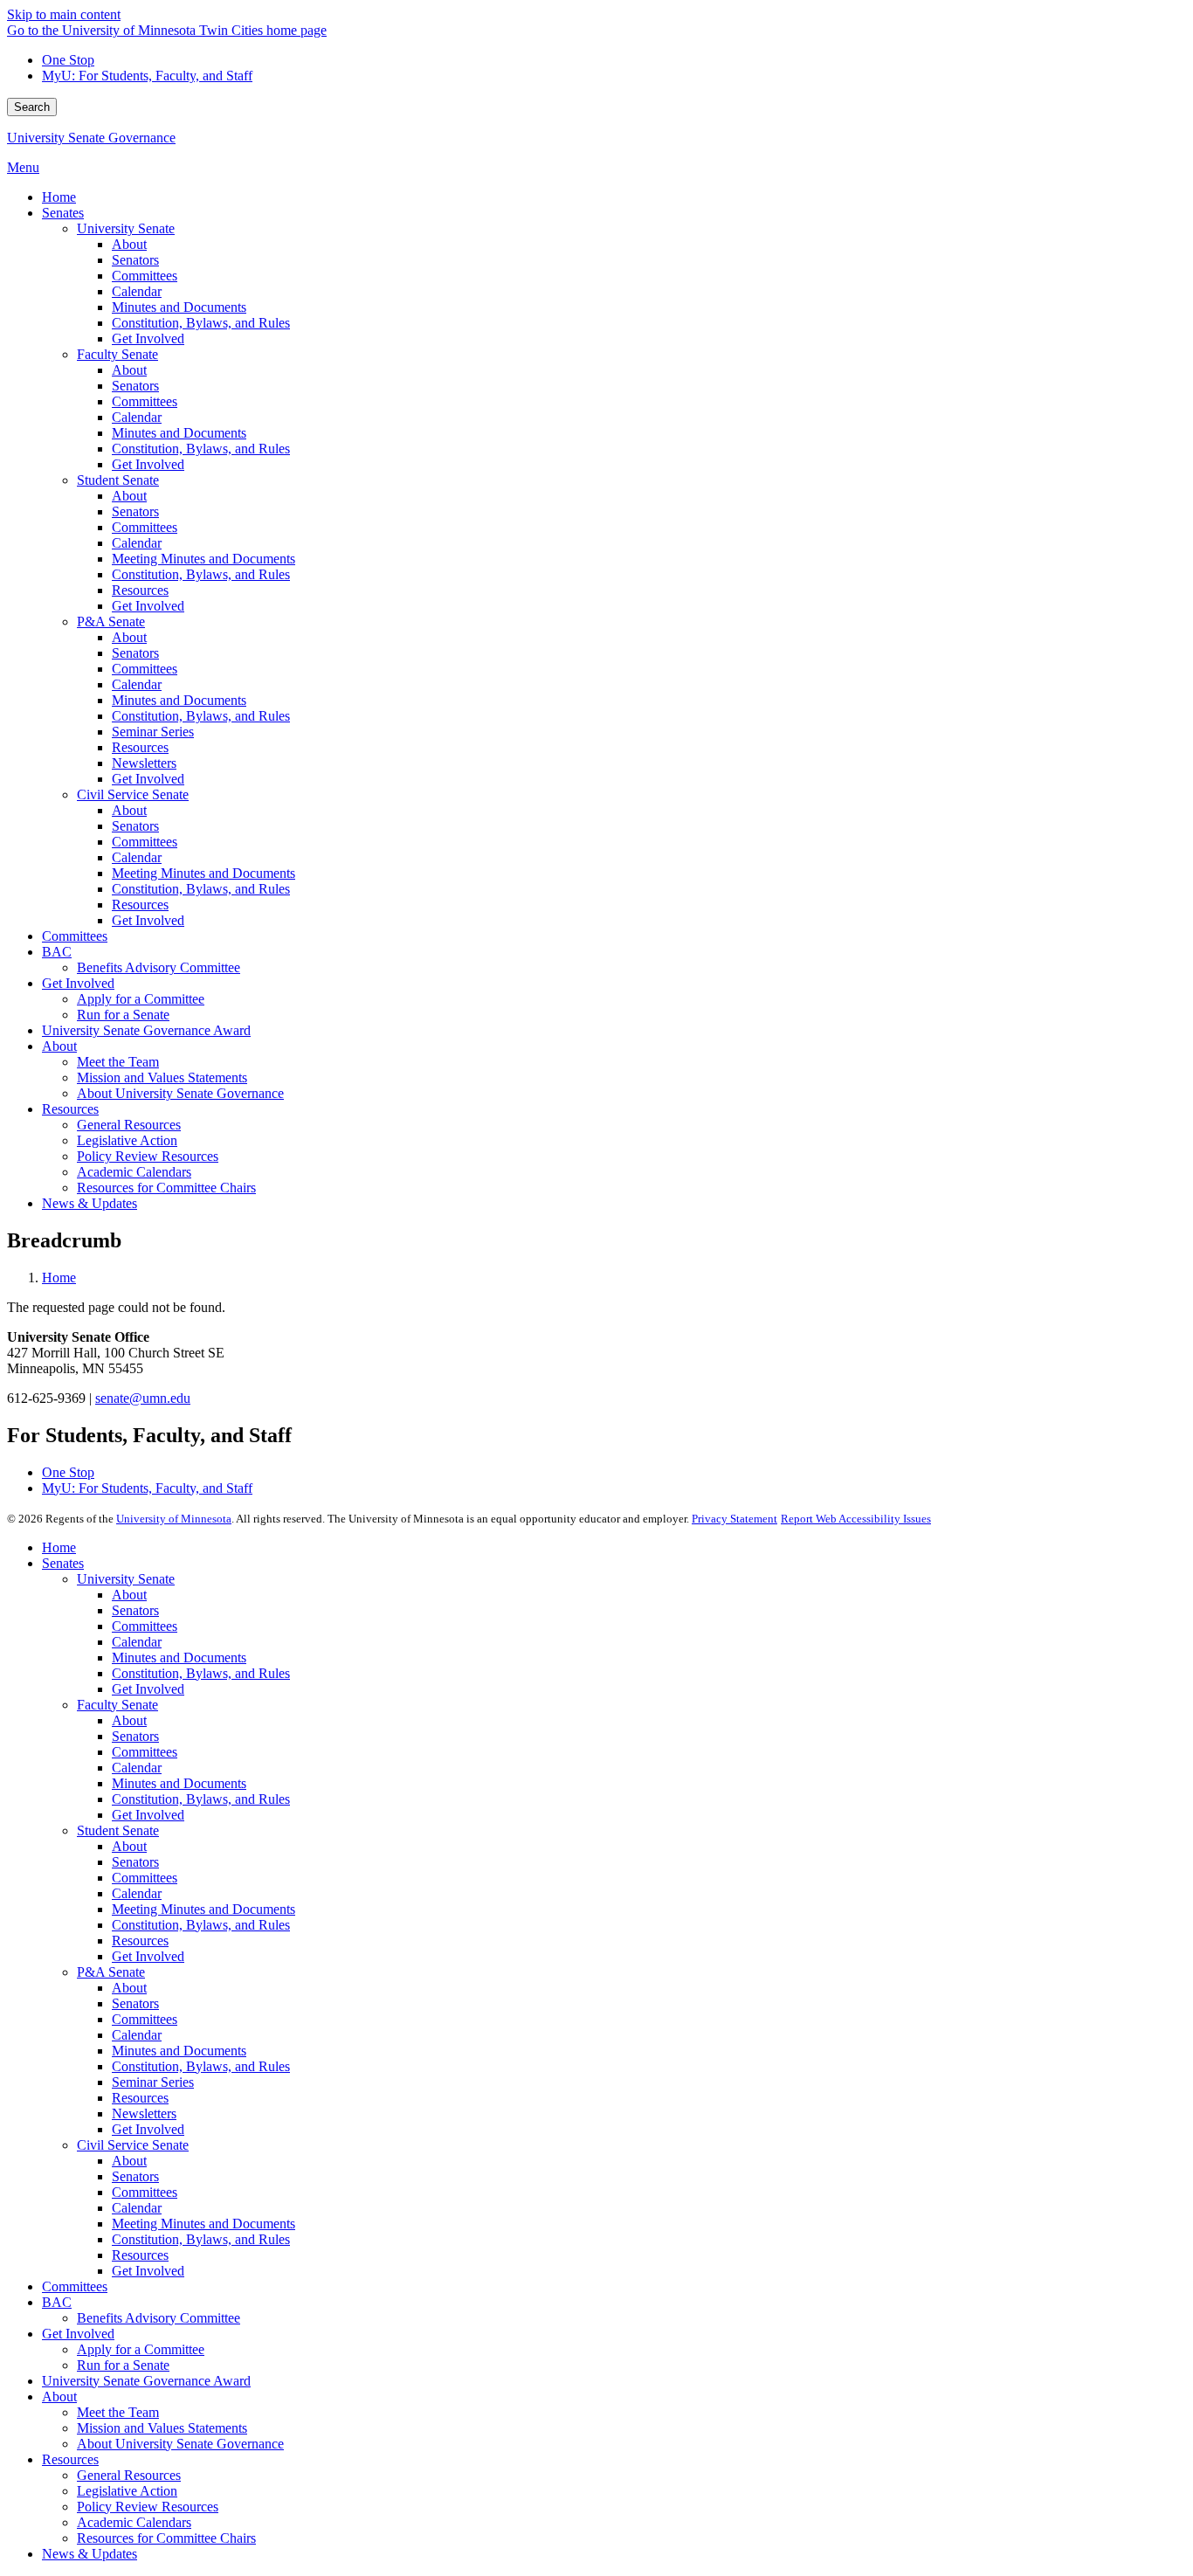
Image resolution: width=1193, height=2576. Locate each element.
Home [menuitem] (59, 197)
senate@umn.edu (143, 1398)
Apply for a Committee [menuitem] (141, 999)
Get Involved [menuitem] (148, 338)
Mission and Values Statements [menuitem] (162, 1077)
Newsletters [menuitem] (144, 763)
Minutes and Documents (179, 1657)
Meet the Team (118, 2412)
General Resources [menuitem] (129, 1125)
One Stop (68, 60)
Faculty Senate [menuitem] (117, 354)
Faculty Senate (117, 1705)
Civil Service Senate (133, 2145)
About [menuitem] (129, 244)
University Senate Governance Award (146, 2381)
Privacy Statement (734, 1519)
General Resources (129, 2475)
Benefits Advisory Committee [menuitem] (159, 967)
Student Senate (118, 1830)
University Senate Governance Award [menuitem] (146, 1030)
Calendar (137, 1642)
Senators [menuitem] (135, 260)
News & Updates (90, 2554)
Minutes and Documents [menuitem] (179, 307)
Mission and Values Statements (162, 2428)
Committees (145, 1626)
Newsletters (144, 2113)
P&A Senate (111, 1972)
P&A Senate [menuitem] (111, 622)
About (129, 1595)
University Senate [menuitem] (126, 228)
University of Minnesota (174, 1519)
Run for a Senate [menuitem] (123, 1015)
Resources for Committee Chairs (166, 2538)
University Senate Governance (91, 138)
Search (32, 107)
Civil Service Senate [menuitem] (133, 794)
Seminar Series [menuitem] (153, 732)
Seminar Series (153, 2082)
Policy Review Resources (148, 2507)
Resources (140, 1941)
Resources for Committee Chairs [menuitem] (166, 1188)
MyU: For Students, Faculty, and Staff (147, 76)
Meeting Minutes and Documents (203, 1909)
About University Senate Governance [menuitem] (180, 1093)
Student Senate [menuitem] (118, 480)
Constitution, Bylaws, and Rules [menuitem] (201, 323)
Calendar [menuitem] (137, 291)
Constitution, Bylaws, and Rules (201, 1673)
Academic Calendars (134, 2522)
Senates (63, 1563)
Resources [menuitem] (140, 590)
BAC (57, 2302)
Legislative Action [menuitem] (127, 1140)
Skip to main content (64, 14)
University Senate (126, 1579)
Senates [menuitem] (63, 213)
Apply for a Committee (141, 2349)
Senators (135, 1610)
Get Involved (148, 1689)
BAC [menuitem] (57, 952)
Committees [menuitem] (145, 276)
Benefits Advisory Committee (159, 2318)
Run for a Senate (123, 2365)
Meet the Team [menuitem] (118, 1062)
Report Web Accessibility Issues (856, 1519)
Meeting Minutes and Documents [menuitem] (203, 559)
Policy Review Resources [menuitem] (148, 1156)
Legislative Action (127, 2491)
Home (59, 1278)
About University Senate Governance (180, 2444)
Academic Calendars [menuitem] (134, 1172)
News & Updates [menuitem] (90, 1203)
